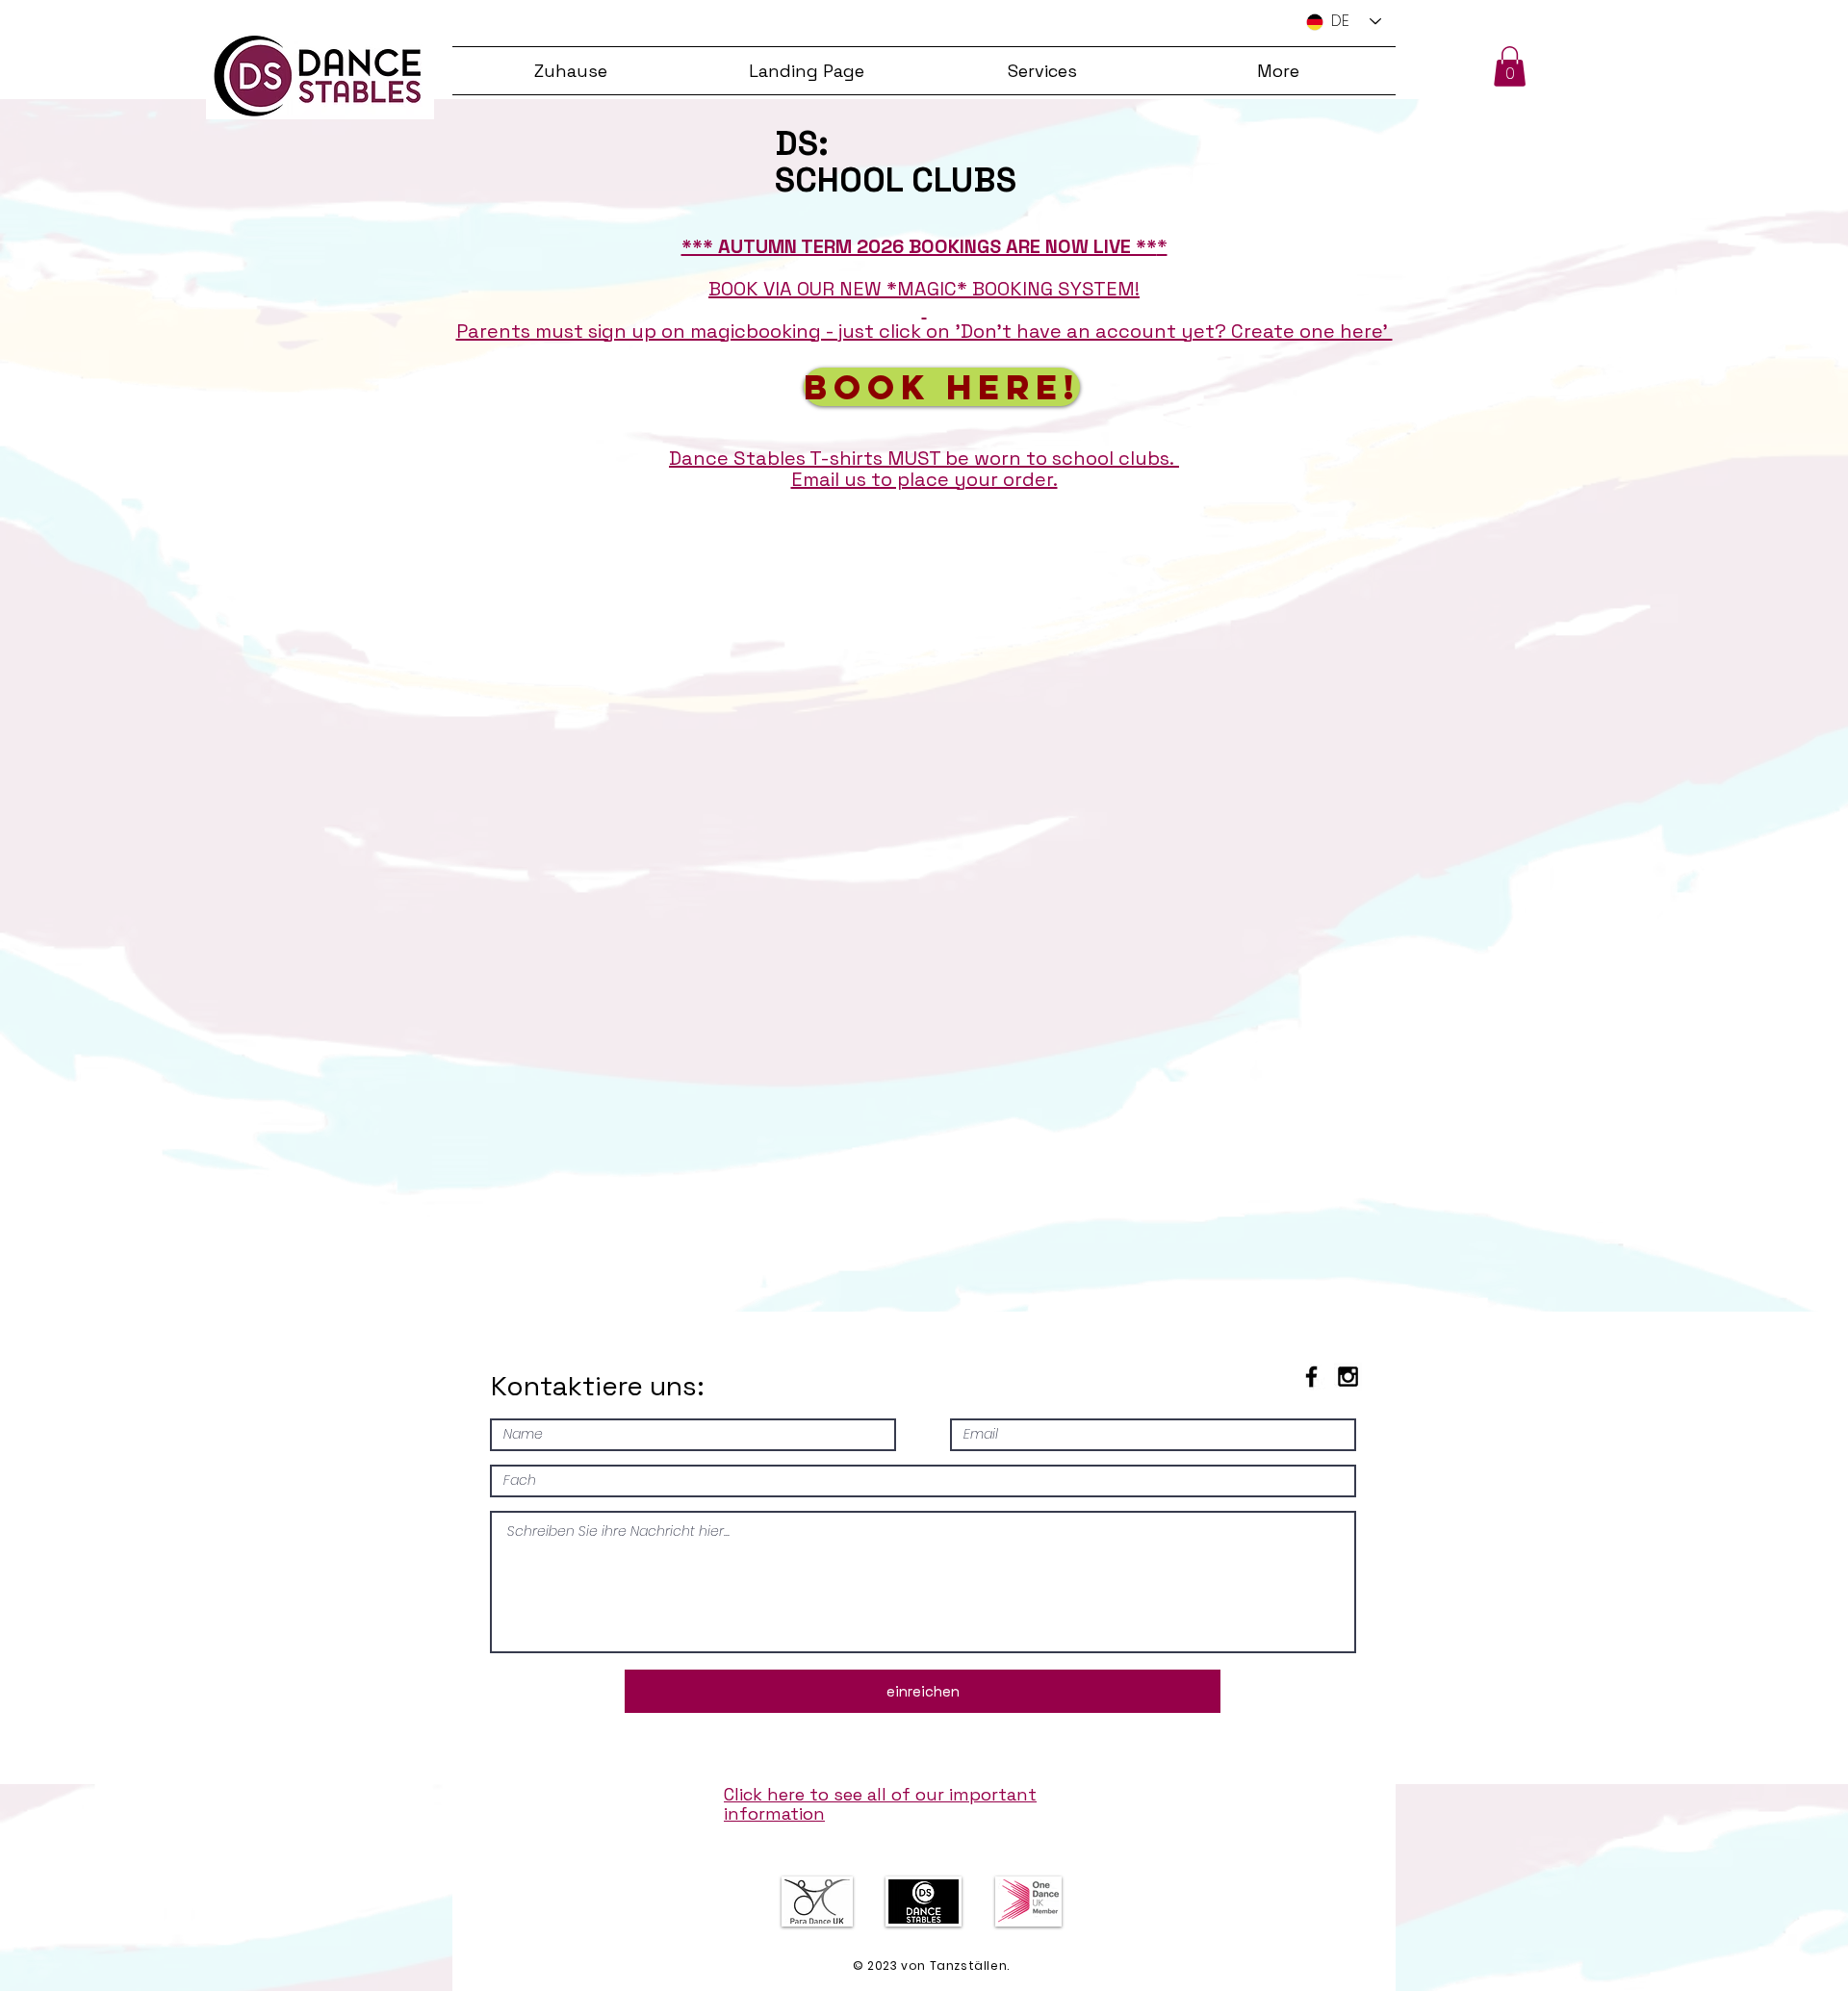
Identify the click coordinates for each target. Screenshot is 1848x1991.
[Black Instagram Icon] (1348, 1377)
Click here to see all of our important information (880, 1804)
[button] (1510, 66)
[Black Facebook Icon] (1311, 1377)
